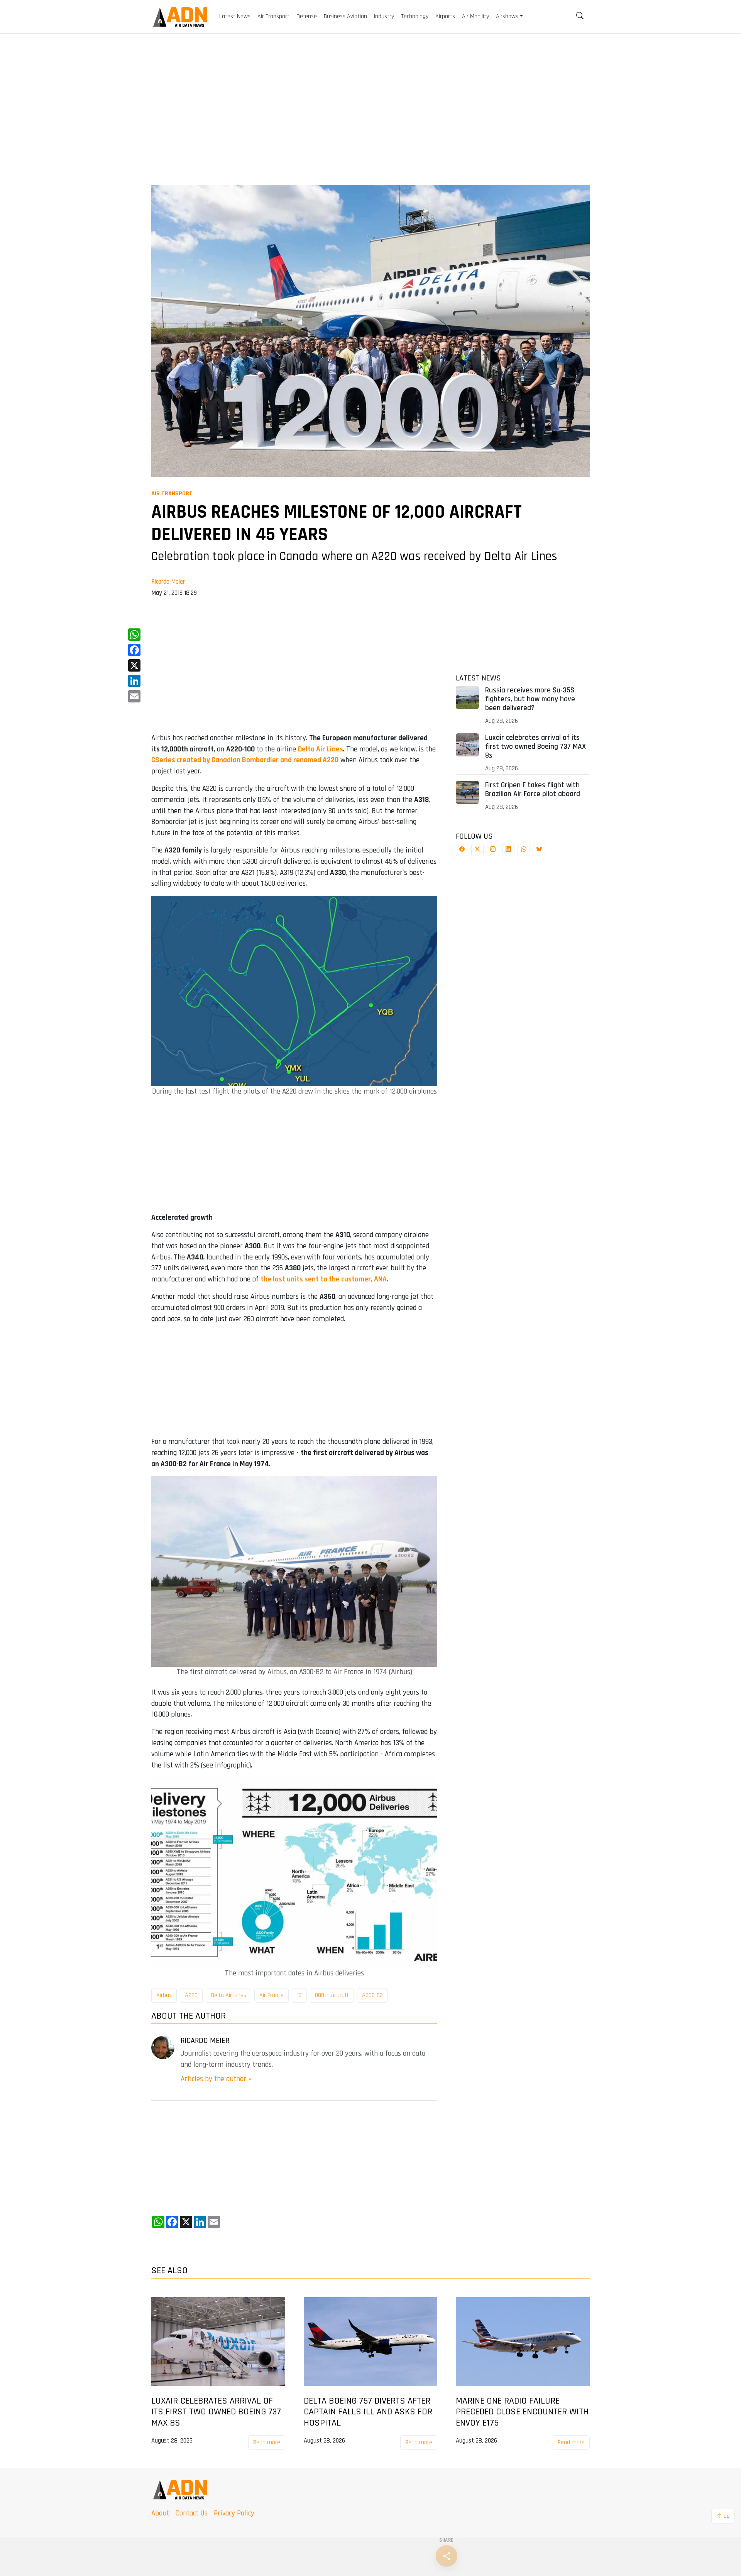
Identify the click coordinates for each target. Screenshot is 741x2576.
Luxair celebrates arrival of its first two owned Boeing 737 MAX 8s (535, 747)
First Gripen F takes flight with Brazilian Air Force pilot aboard (533, 790)
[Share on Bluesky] (539, 850)
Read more (267, 2442)
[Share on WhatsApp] (524, 850)
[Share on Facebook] (462, 850)
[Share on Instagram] (493, 850)
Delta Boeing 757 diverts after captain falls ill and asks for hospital (368, 2412)
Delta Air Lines (228, 1995)
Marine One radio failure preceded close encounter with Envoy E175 (522, 2412)
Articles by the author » (216, 2079)
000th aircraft (332, 1995)
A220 (191, 1995)
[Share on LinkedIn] (508, 850)
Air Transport (172, 494)
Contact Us (191, 2513)
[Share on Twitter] (477, 850)
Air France (272, 1995)
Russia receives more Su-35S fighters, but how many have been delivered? (530, 699)
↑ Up (723, 2516)
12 (299, 1995)
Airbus (164, 1995)
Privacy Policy (234, 2513)
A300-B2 (372, 1995)
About (160, 2513)
